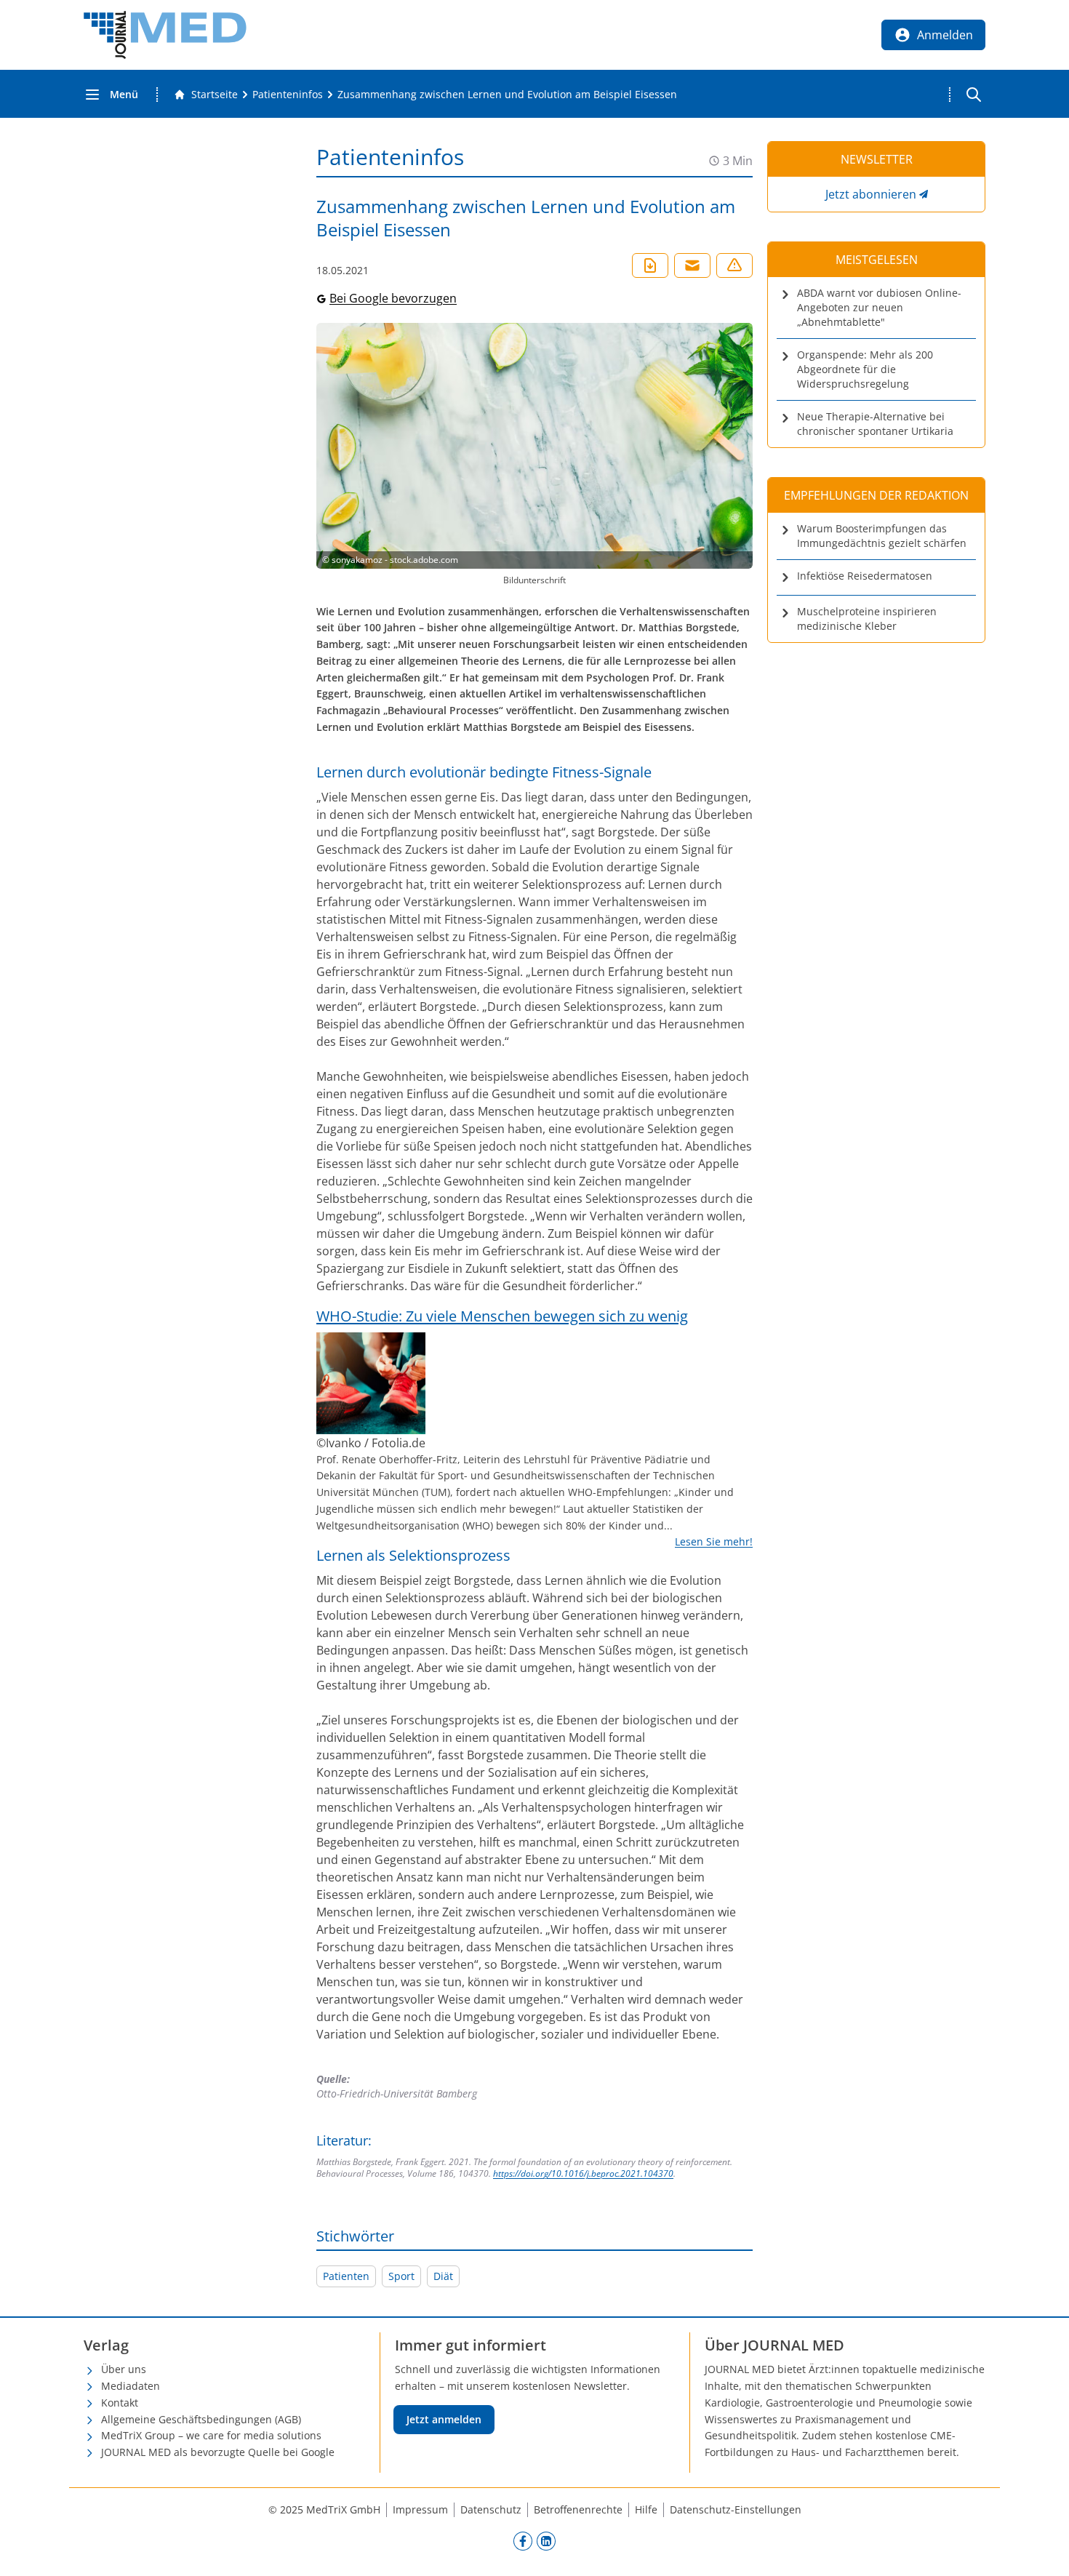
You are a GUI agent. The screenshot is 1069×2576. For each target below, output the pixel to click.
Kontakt (120, 2403)
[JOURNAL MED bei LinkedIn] (546, 2541)
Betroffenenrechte (578, 2509)
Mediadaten (131, 2386)
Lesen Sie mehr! (714, 1541)
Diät (443, 2276)
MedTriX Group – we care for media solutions (211, 2435)
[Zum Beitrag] (534, 1383)
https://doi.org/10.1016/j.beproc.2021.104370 (583, 2173)
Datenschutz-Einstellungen (736, 2509)
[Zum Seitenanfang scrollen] (1043, 2550)
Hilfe (646, 2509)
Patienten (346, 2276)
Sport (401, 2276)
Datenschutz (491, 2509)
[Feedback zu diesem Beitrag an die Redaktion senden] (734, 265)
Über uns (124, 2369)
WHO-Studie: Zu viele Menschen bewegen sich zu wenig (502, 1316)
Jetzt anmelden (444, 2419)
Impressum (420, 2509)
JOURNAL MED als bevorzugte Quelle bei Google (218, 2452)
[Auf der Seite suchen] (974, 95)
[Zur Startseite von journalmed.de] (165, 35)
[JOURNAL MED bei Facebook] (523, 2541)
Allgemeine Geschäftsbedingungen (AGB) (201, 2419)
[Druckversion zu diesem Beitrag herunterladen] (650, 265)
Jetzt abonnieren (871, 194)
